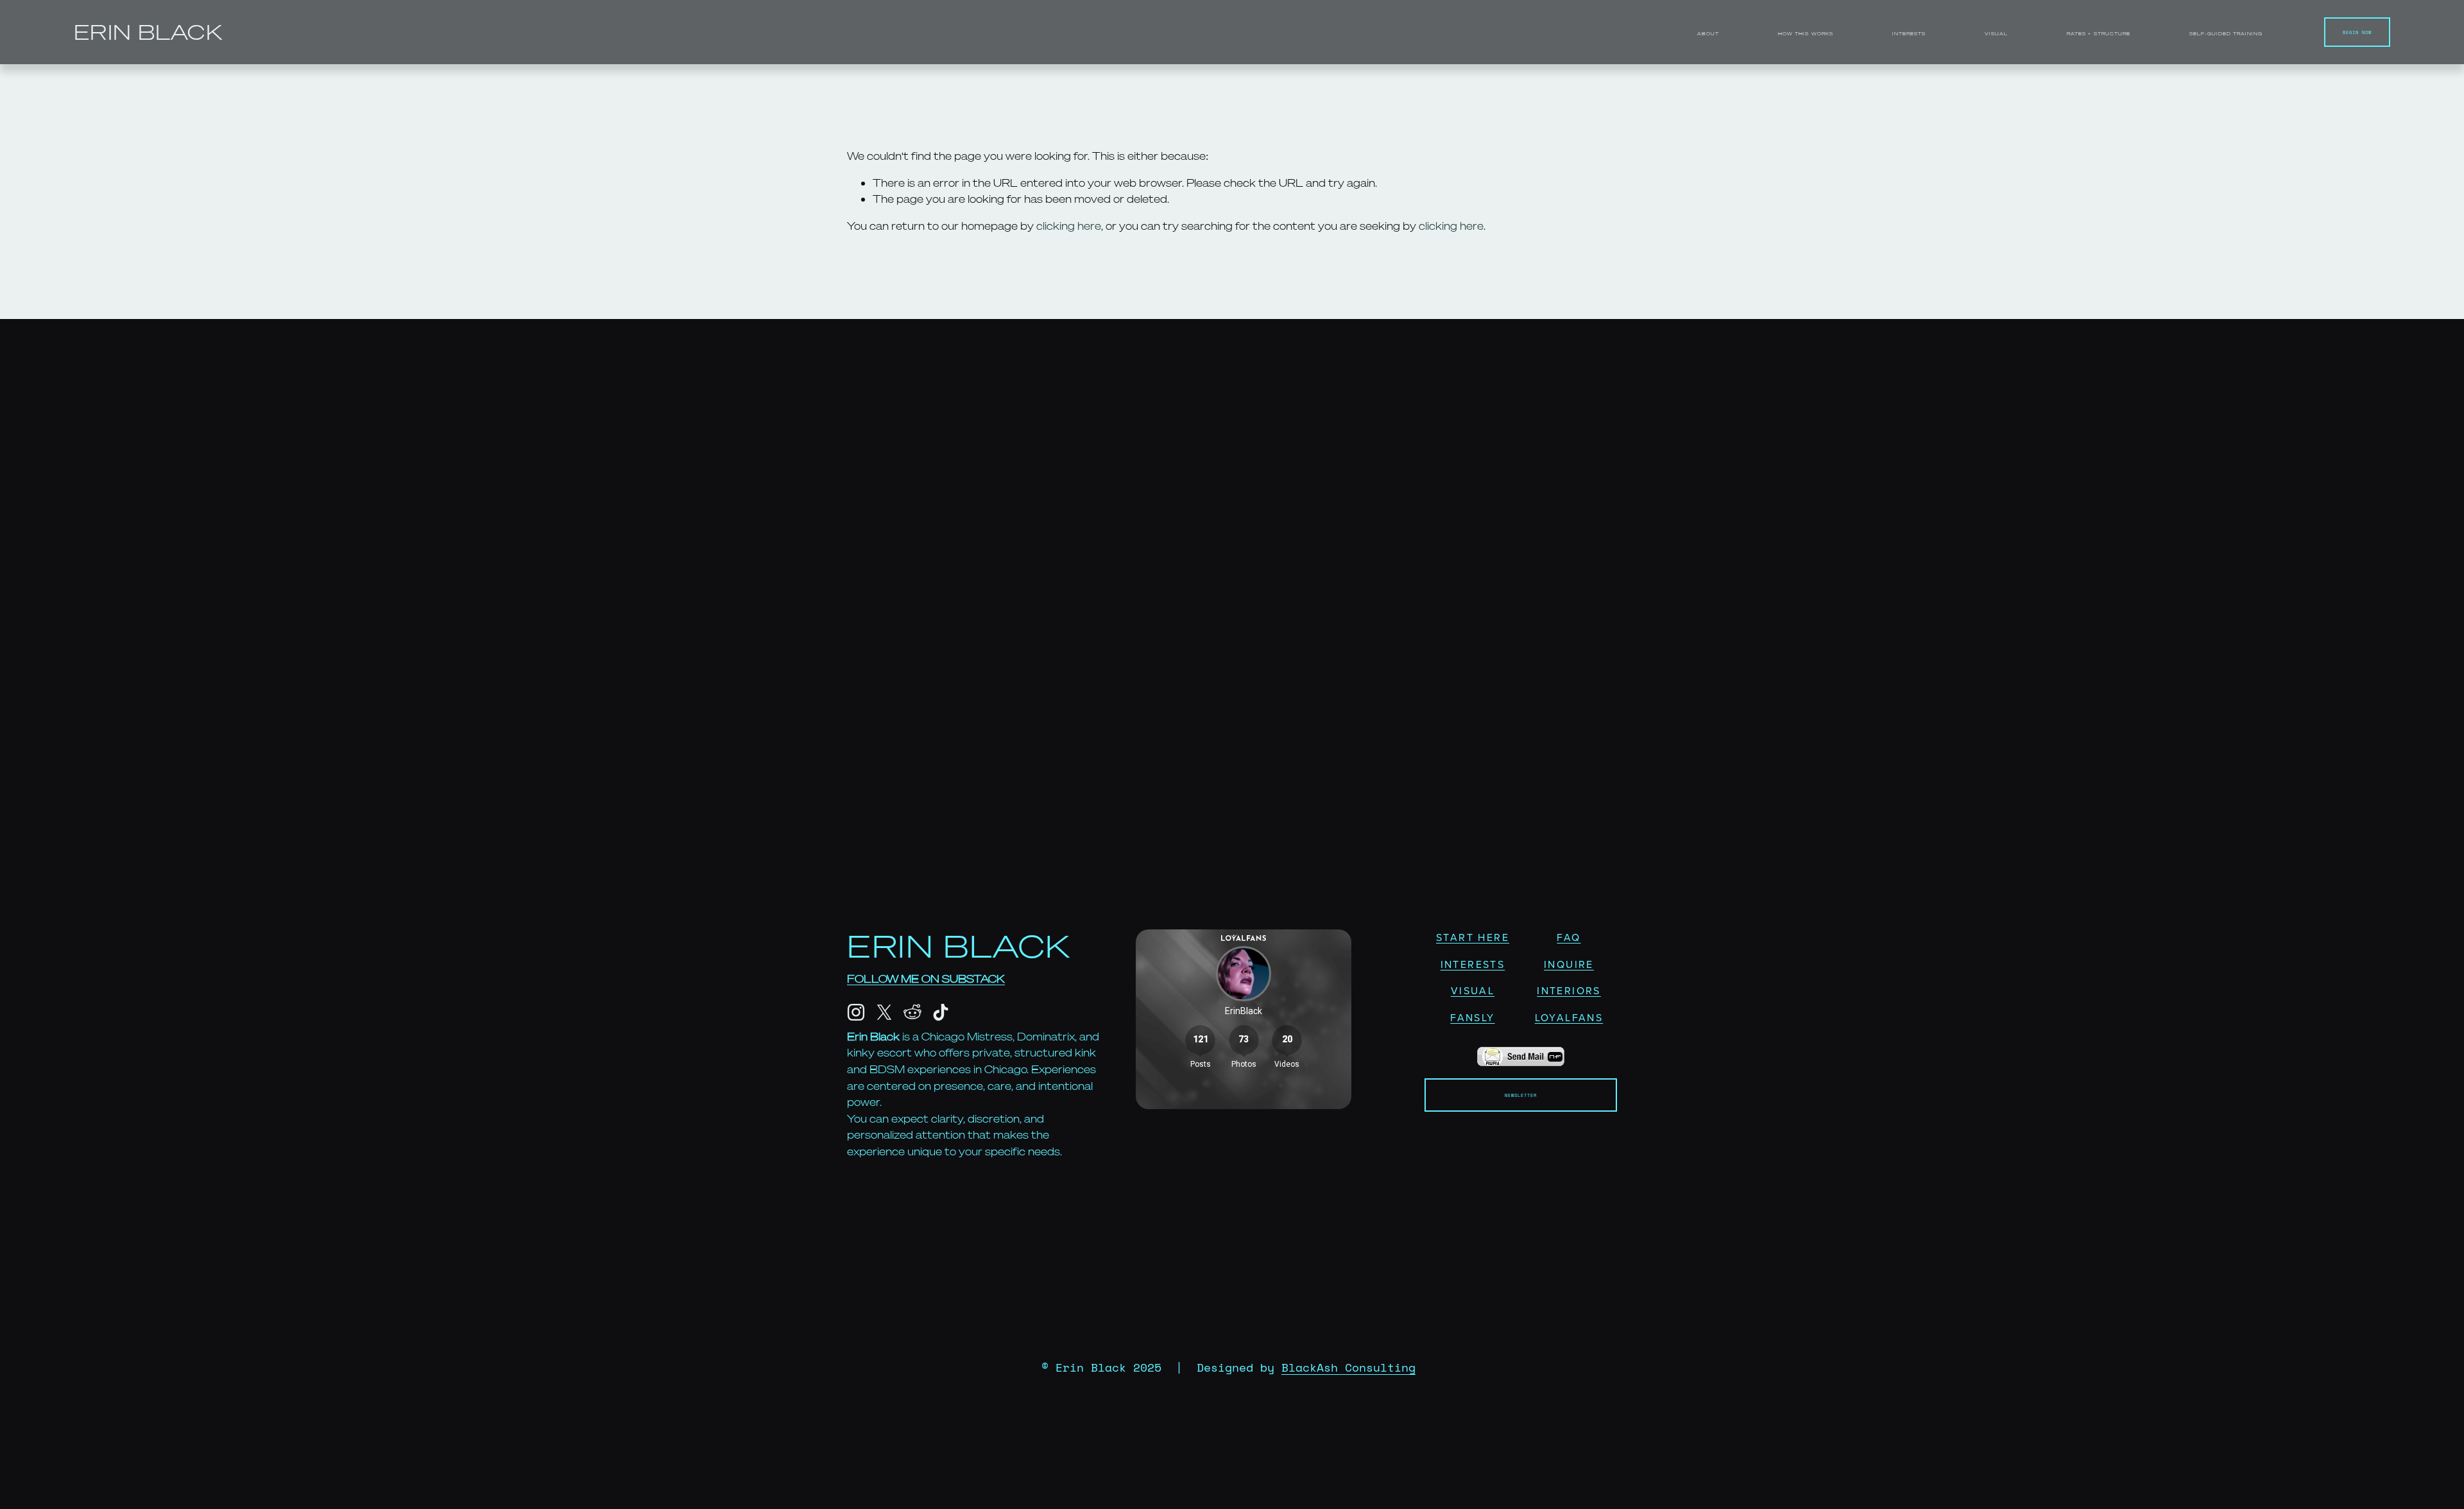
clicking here (1069, 226)
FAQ (1569, 937)
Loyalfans (1569, 1017)
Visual (1996, 34)
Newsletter (1521, 1095)
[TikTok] (941, 1012)
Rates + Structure (2098, 34)
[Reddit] (912, 1012)
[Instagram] (856, 1012)
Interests (1909, 34)
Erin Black (148, 32)
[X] (884, 1012)
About (1708, 34)
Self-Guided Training (2226, 34)
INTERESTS (1473, 964)
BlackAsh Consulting (1348, 1368)
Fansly (1472, 1017)
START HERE (1473, 937)
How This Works (1805, 34)
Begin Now (2357, 32)
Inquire (1569, 964)
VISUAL (1473, 990)
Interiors (1569, 990)
